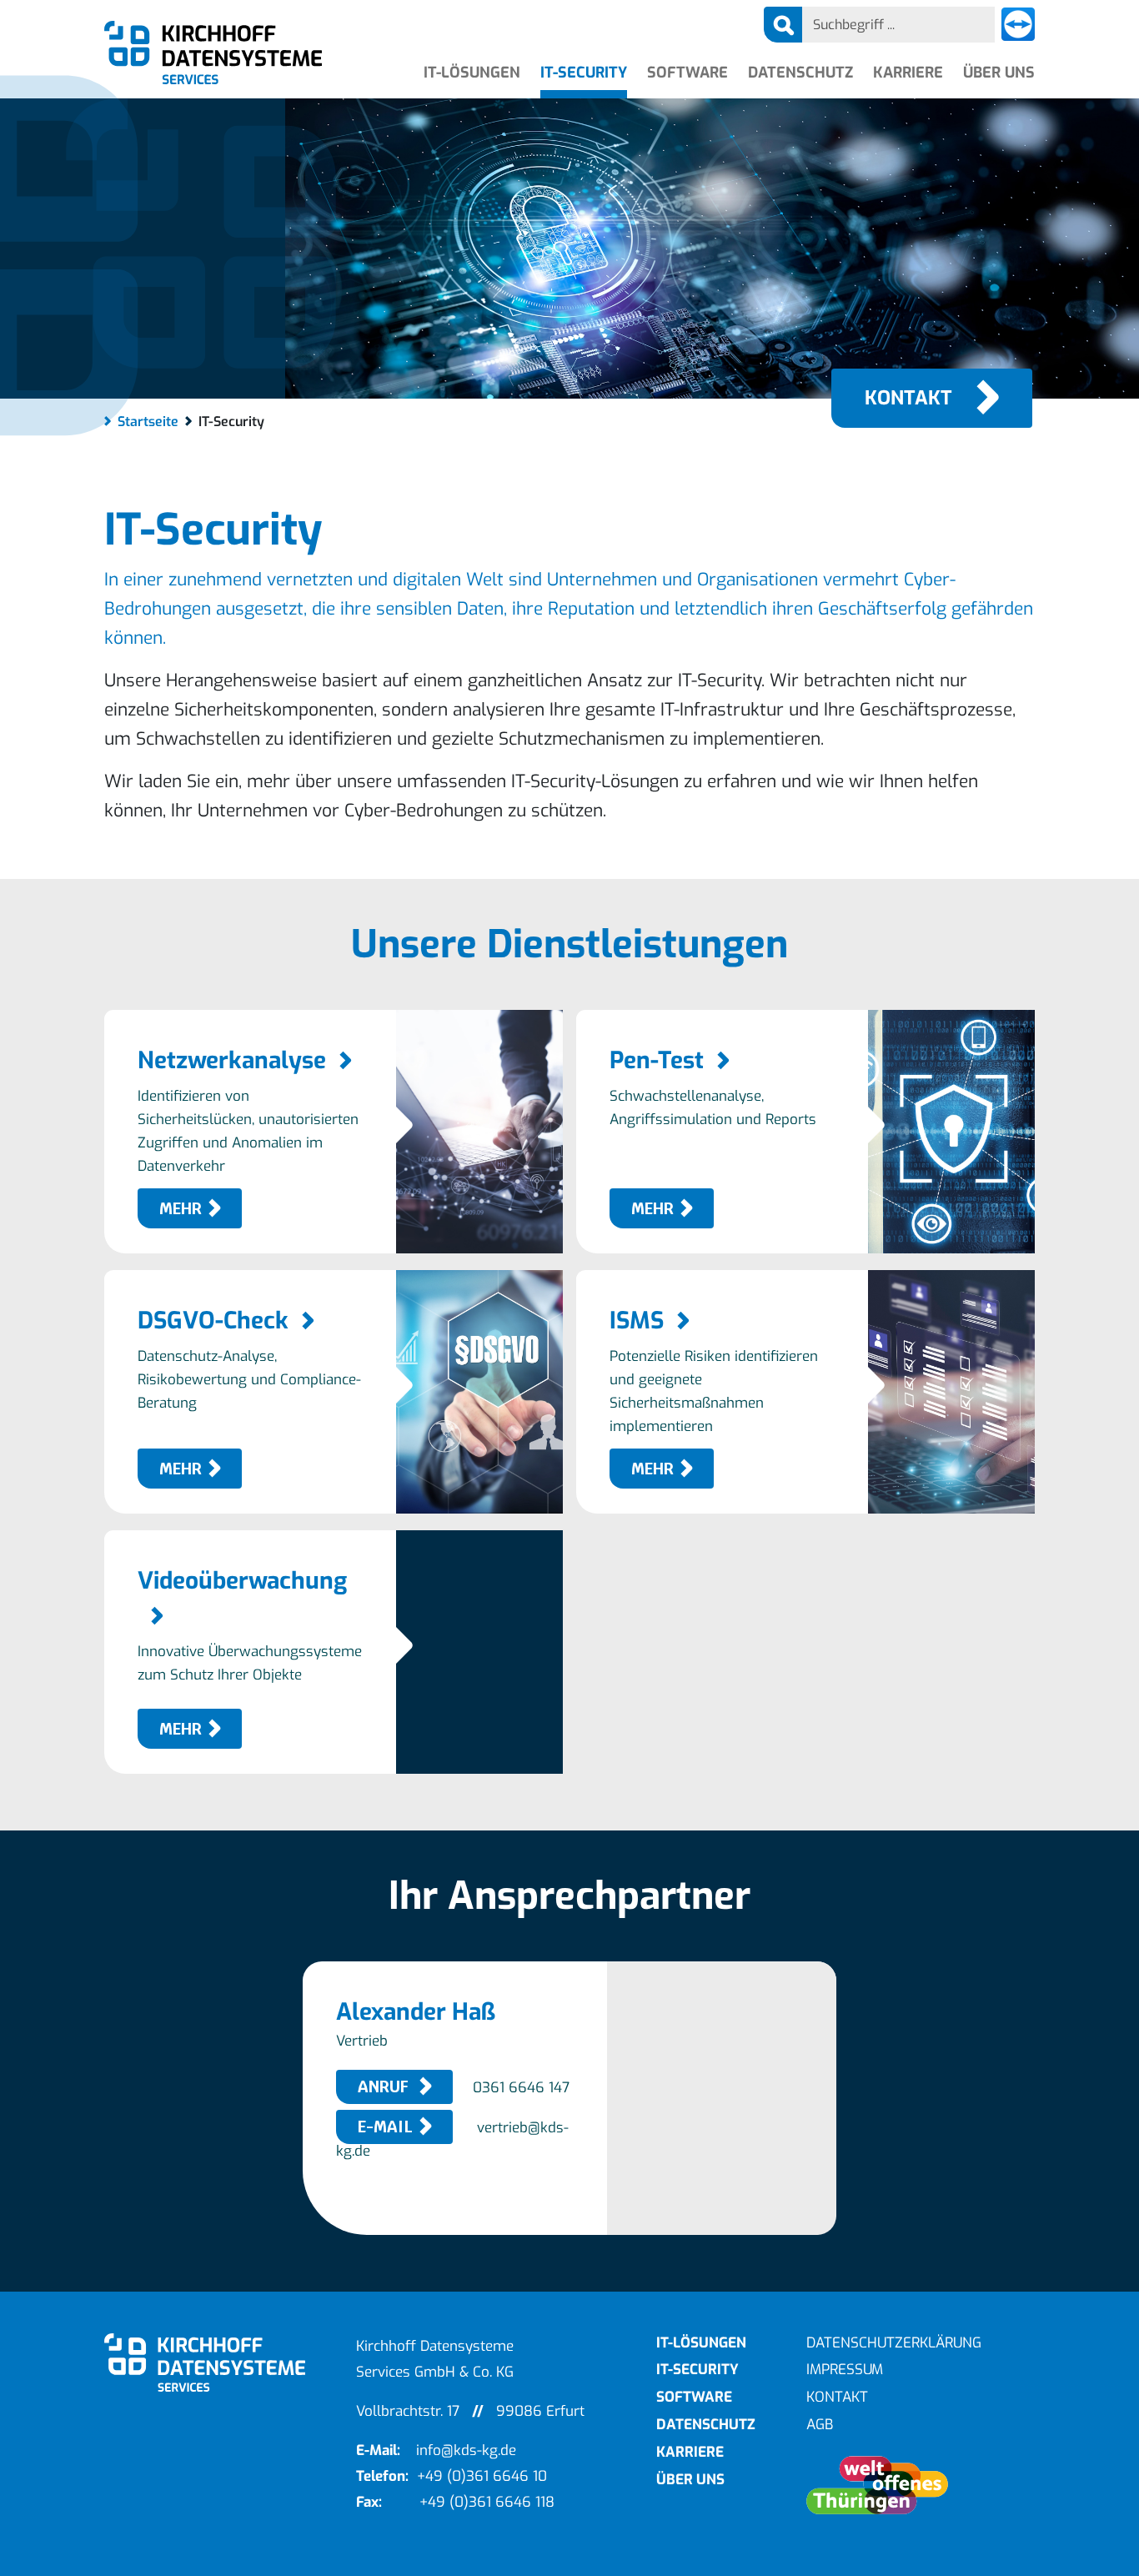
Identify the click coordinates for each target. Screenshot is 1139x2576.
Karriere (908, 73)
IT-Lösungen (472, 73)
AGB (820, 2425)
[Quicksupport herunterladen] (1018, 25)
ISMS (637, 1321)
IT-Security (584, 73)
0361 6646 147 (521, 2088)
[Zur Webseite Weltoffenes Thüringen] (921, 2485)
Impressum (845, 2370)
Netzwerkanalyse (232, 1060)
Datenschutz (800, 73)
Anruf (385, 2087)
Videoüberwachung (242, 1581)
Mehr (181, 1209)
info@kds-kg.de (466, 2450)
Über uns (999, 73)
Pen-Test (657, 1060)
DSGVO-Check (213, 1321)
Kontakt (908, 398)
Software (687, 73)
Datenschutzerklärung (894, 2343)
